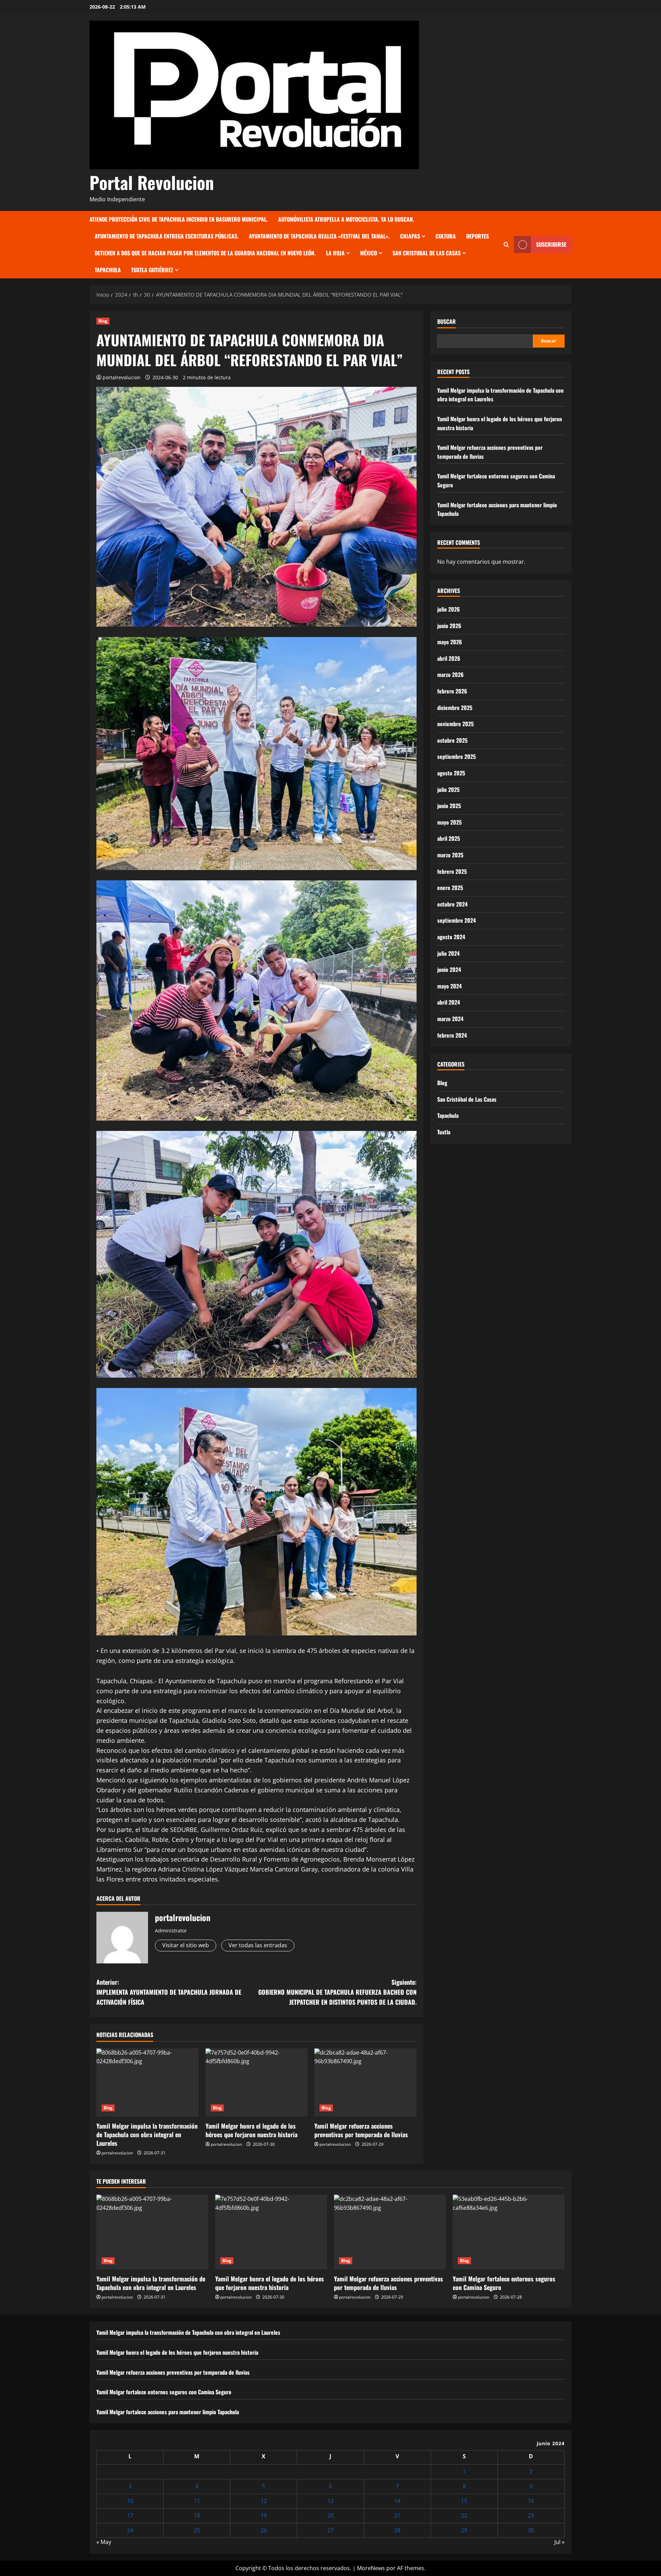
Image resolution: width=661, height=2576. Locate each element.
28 (397, 2530)
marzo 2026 (450, 675)
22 (464, 2515)
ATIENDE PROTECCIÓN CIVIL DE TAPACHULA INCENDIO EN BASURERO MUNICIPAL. (179, 219)
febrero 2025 (452, 871)
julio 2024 (448, 953)
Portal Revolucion (152, 182)
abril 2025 (449, 838)
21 (397, 2515)
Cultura (446, 236)
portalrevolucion (122, 377)
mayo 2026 (450, 642)
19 (264, 2515)
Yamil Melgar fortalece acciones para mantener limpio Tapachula (168, 2412)
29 (464, 2530)
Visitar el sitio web (186, 1945)
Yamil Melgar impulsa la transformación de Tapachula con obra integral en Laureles (147, 2134)
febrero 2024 (452, 1035)
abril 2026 (449, 658)
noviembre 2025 (455, 724)
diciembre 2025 (455, 708)
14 (397, 2501)
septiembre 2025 (457, 756)
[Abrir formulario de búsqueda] (506, 245)
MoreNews (371, 2568)
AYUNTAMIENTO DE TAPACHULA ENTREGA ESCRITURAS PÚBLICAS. (167, 236)
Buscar (447, 322)
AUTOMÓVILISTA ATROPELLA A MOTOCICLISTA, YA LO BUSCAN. (346, 219)
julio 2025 (448, 789)
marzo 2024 (450, 1019)
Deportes (478, 236)
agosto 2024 (451, 937)
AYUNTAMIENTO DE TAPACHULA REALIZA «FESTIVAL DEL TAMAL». (319, 236)
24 (130, 2530)
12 (264, 2501)
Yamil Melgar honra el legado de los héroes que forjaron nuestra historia (251, 2130)
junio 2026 (449, 626)
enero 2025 (450, 888)
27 (330, 2530)
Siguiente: (337, 1992)
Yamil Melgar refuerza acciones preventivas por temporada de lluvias (361, 2130)
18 (197, 2515)
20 (330, 2515)
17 (130, 2515)
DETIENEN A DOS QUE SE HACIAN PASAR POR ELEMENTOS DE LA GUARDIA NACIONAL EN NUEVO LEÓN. (205, 253)
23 (531, 2515)
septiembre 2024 (457, 920)
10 (130, 2501)
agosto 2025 (451, 773)
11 (197, 2501)
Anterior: (169, 1992)
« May (104, 2542)
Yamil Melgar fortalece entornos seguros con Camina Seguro (504, 2283)
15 (464, 2501)
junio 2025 (449, 806)
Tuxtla (444, 1132)
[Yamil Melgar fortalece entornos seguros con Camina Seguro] (509, 2232)
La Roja (335, 253)
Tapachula (108, 270)
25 (197, 2530)
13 (330, 2501)
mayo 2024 (449, 986)
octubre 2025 (452, 740)
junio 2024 (449, 969)
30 (531, 2530)
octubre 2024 (452, 904)
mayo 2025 (449, 822)
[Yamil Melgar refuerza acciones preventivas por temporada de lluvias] (365, 2082)
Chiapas (410, 236)
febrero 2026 (452, 691)
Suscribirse (551, 244)
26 (264, 2530)
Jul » (559, 2542)
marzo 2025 (450, 855)
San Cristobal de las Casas (427, 253)
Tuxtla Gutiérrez (152, 270)
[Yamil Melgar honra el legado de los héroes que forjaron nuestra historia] (257, 2082)
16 (531, 2501)
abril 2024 (449, 1002)
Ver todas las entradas (258, 1945)
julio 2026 (449, 609)
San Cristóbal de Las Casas (467, 1099)
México (369, 253)
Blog (103, 321)
